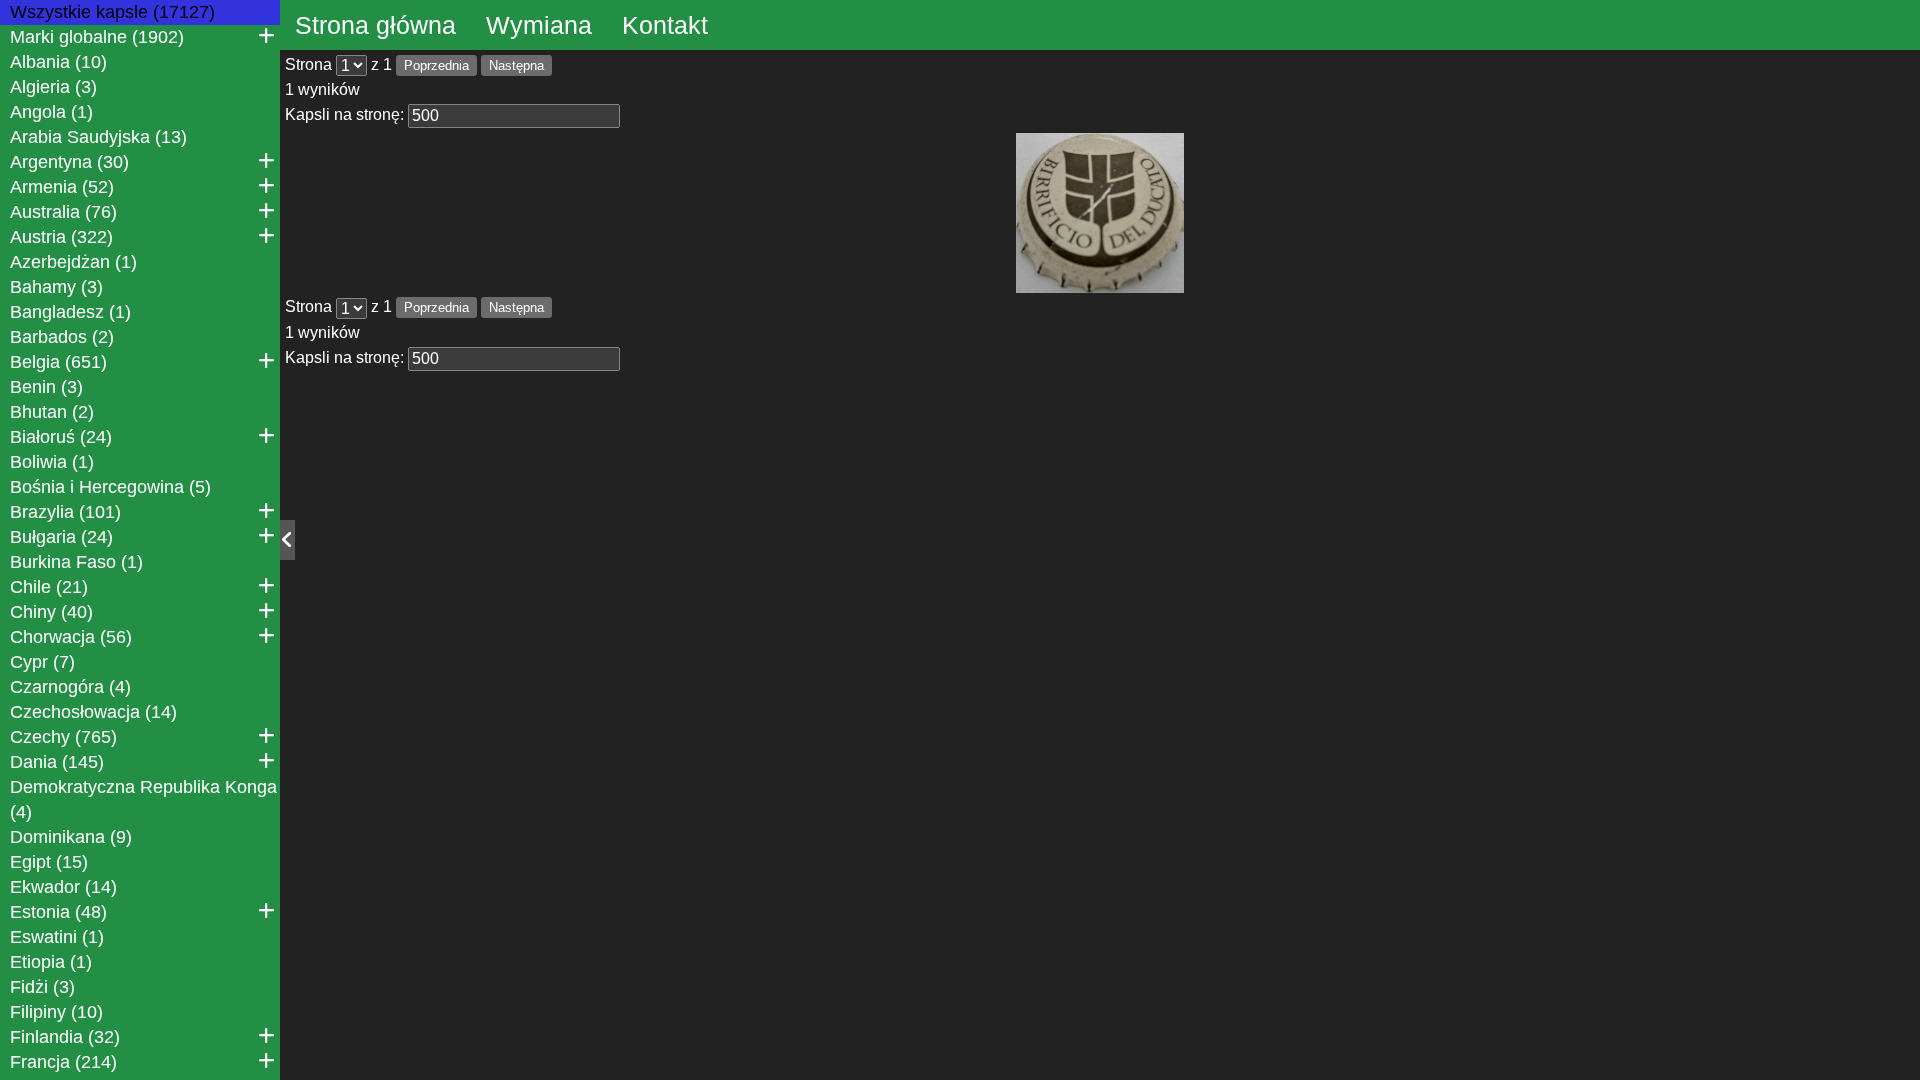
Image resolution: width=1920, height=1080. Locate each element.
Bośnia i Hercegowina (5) (110, 487)
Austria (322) (61, 237)
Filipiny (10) (56, 1012)
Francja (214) (63, 1062)
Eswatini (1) (57, 937)
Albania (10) (58, 62)
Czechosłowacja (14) (93, 712)
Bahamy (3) (56, 287)
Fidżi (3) (42, 987)
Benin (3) (46, 387)
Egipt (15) (49, 862)
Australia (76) (63, 212)
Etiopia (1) (51, 962)
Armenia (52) (62, 187)
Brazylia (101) (65, 512)
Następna (516, 65)
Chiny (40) (51, 612)
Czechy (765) (63, 737)
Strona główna (375, 25)
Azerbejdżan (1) (73, 262)
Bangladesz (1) (70, 312)
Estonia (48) (58, 912)
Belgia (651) (58, 362)
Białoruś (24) (61, 437)
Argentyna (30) (69, 162)
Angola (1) (51, 112)
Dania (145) (57, 762)
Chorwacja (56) (71, 637)
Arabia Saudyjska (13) (98, 137)
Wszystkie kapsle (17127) (112, 12)
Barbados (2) (62, 337)
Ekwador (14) (63, 887)
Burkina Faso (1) (76, 562)
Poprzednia (436, 65)
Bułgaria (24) (61, 537)
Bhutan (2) (52, 412)
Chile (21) (49, 587)
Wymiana (539, 25)
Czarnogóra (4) (70, 687)
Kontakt (665, 25)
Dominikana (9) (71, 837)
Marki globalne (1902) (97, 37)
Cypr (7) (42, 662)
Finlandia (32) (65, 1037)
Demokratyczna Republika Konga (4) (143, 799)
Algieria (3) (53, 87)
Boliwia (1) (52, 462)
